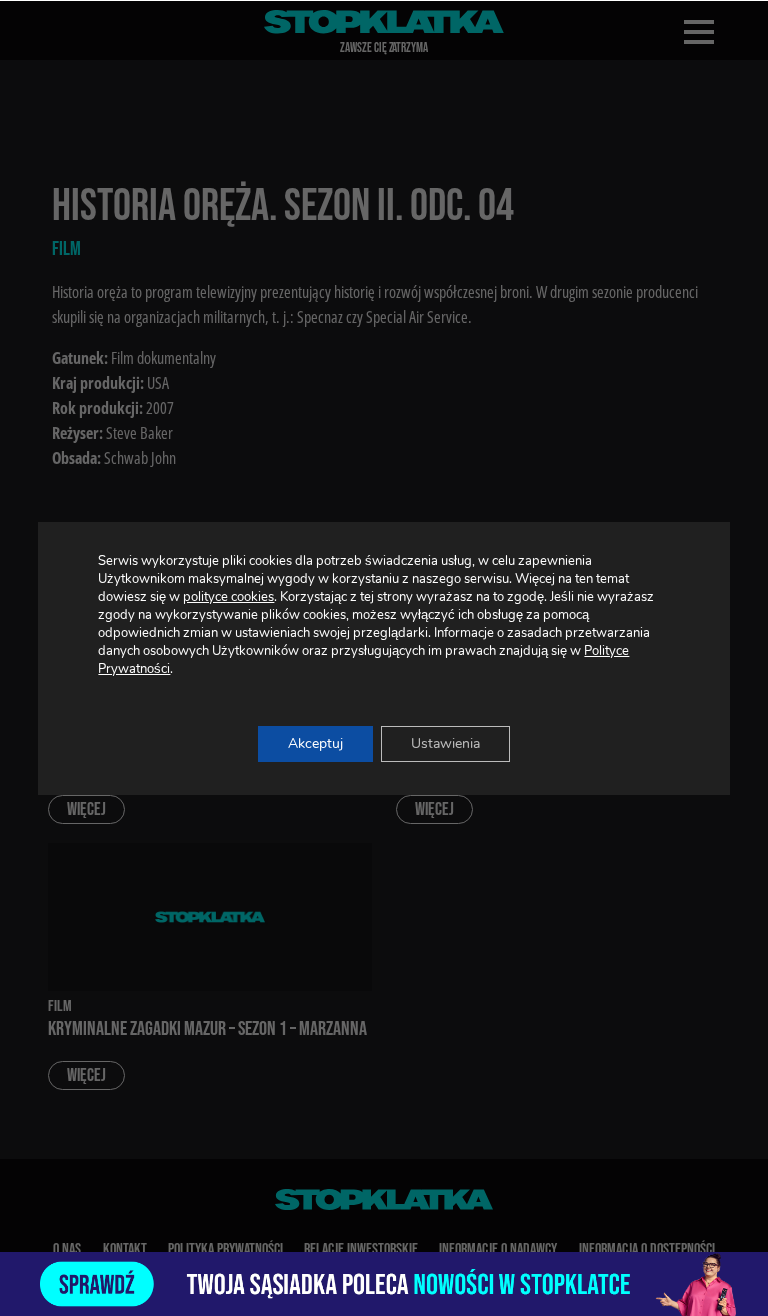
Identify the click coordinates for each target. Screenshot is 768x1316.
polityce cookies (228, 597)
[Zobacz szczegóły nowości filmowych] (384, 1284)
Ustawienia (445, 743)
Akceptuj (315, 743)
